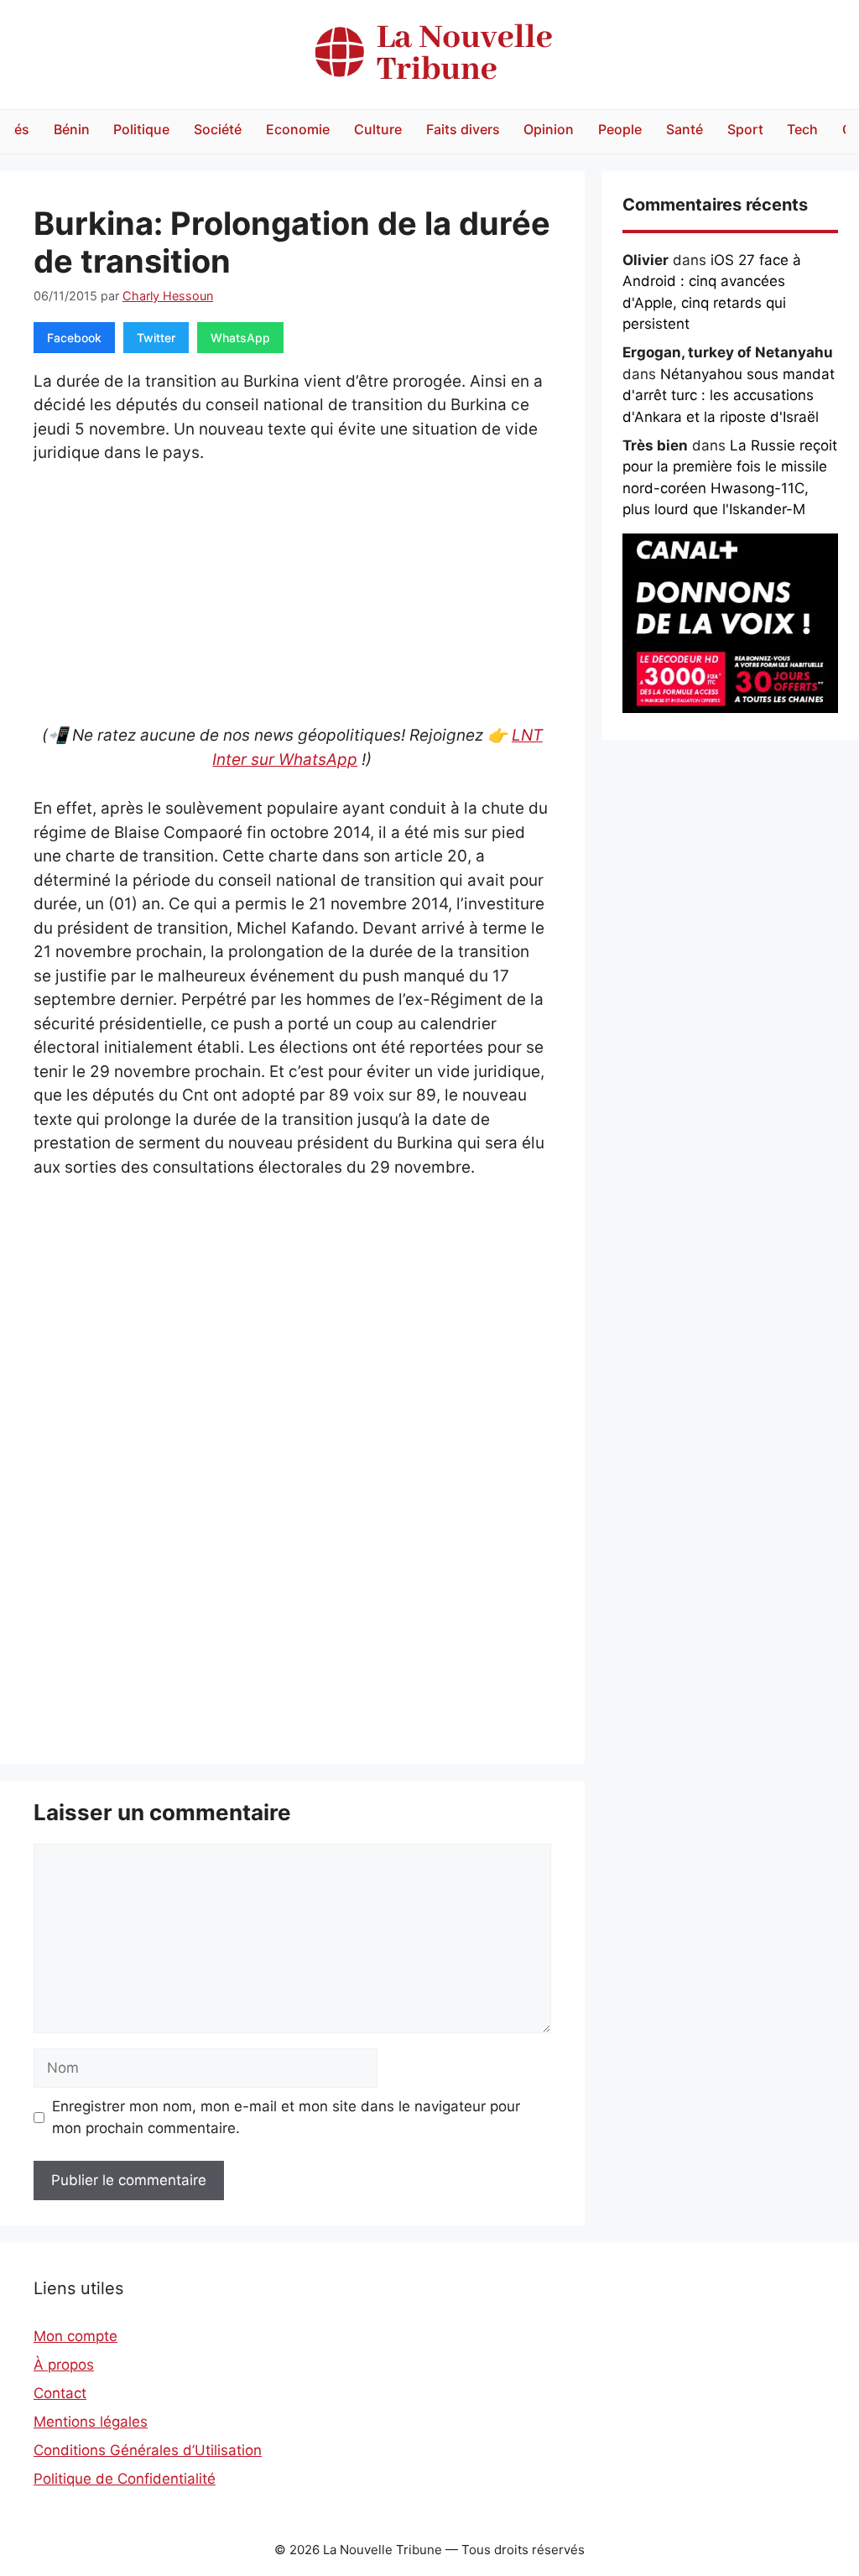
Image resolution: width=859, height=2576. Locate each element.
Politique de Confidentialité (125, 2479)
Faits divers (463, 129)
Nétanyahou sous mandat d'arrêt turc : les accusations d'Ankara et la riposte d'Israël (729, 396)
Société (218, 129)
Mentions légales (91, 2422)
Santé (685, 129)
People (620, 129)
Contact (60, 2393)
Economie (298, 129)
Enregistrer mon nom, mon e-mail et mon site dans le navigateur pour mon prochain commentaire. (286, 2117)
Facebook (74, 338)
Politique (141, 129)
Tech (802, 129)
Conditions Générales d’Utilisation (148, 2450)
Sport (745, 129)
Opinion (549, 129)
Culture (378, 129)
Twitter (156, 338)
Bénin (72, 129)
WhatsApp (240, 338)
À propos (64, 2365)
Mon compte (75, 2336)
